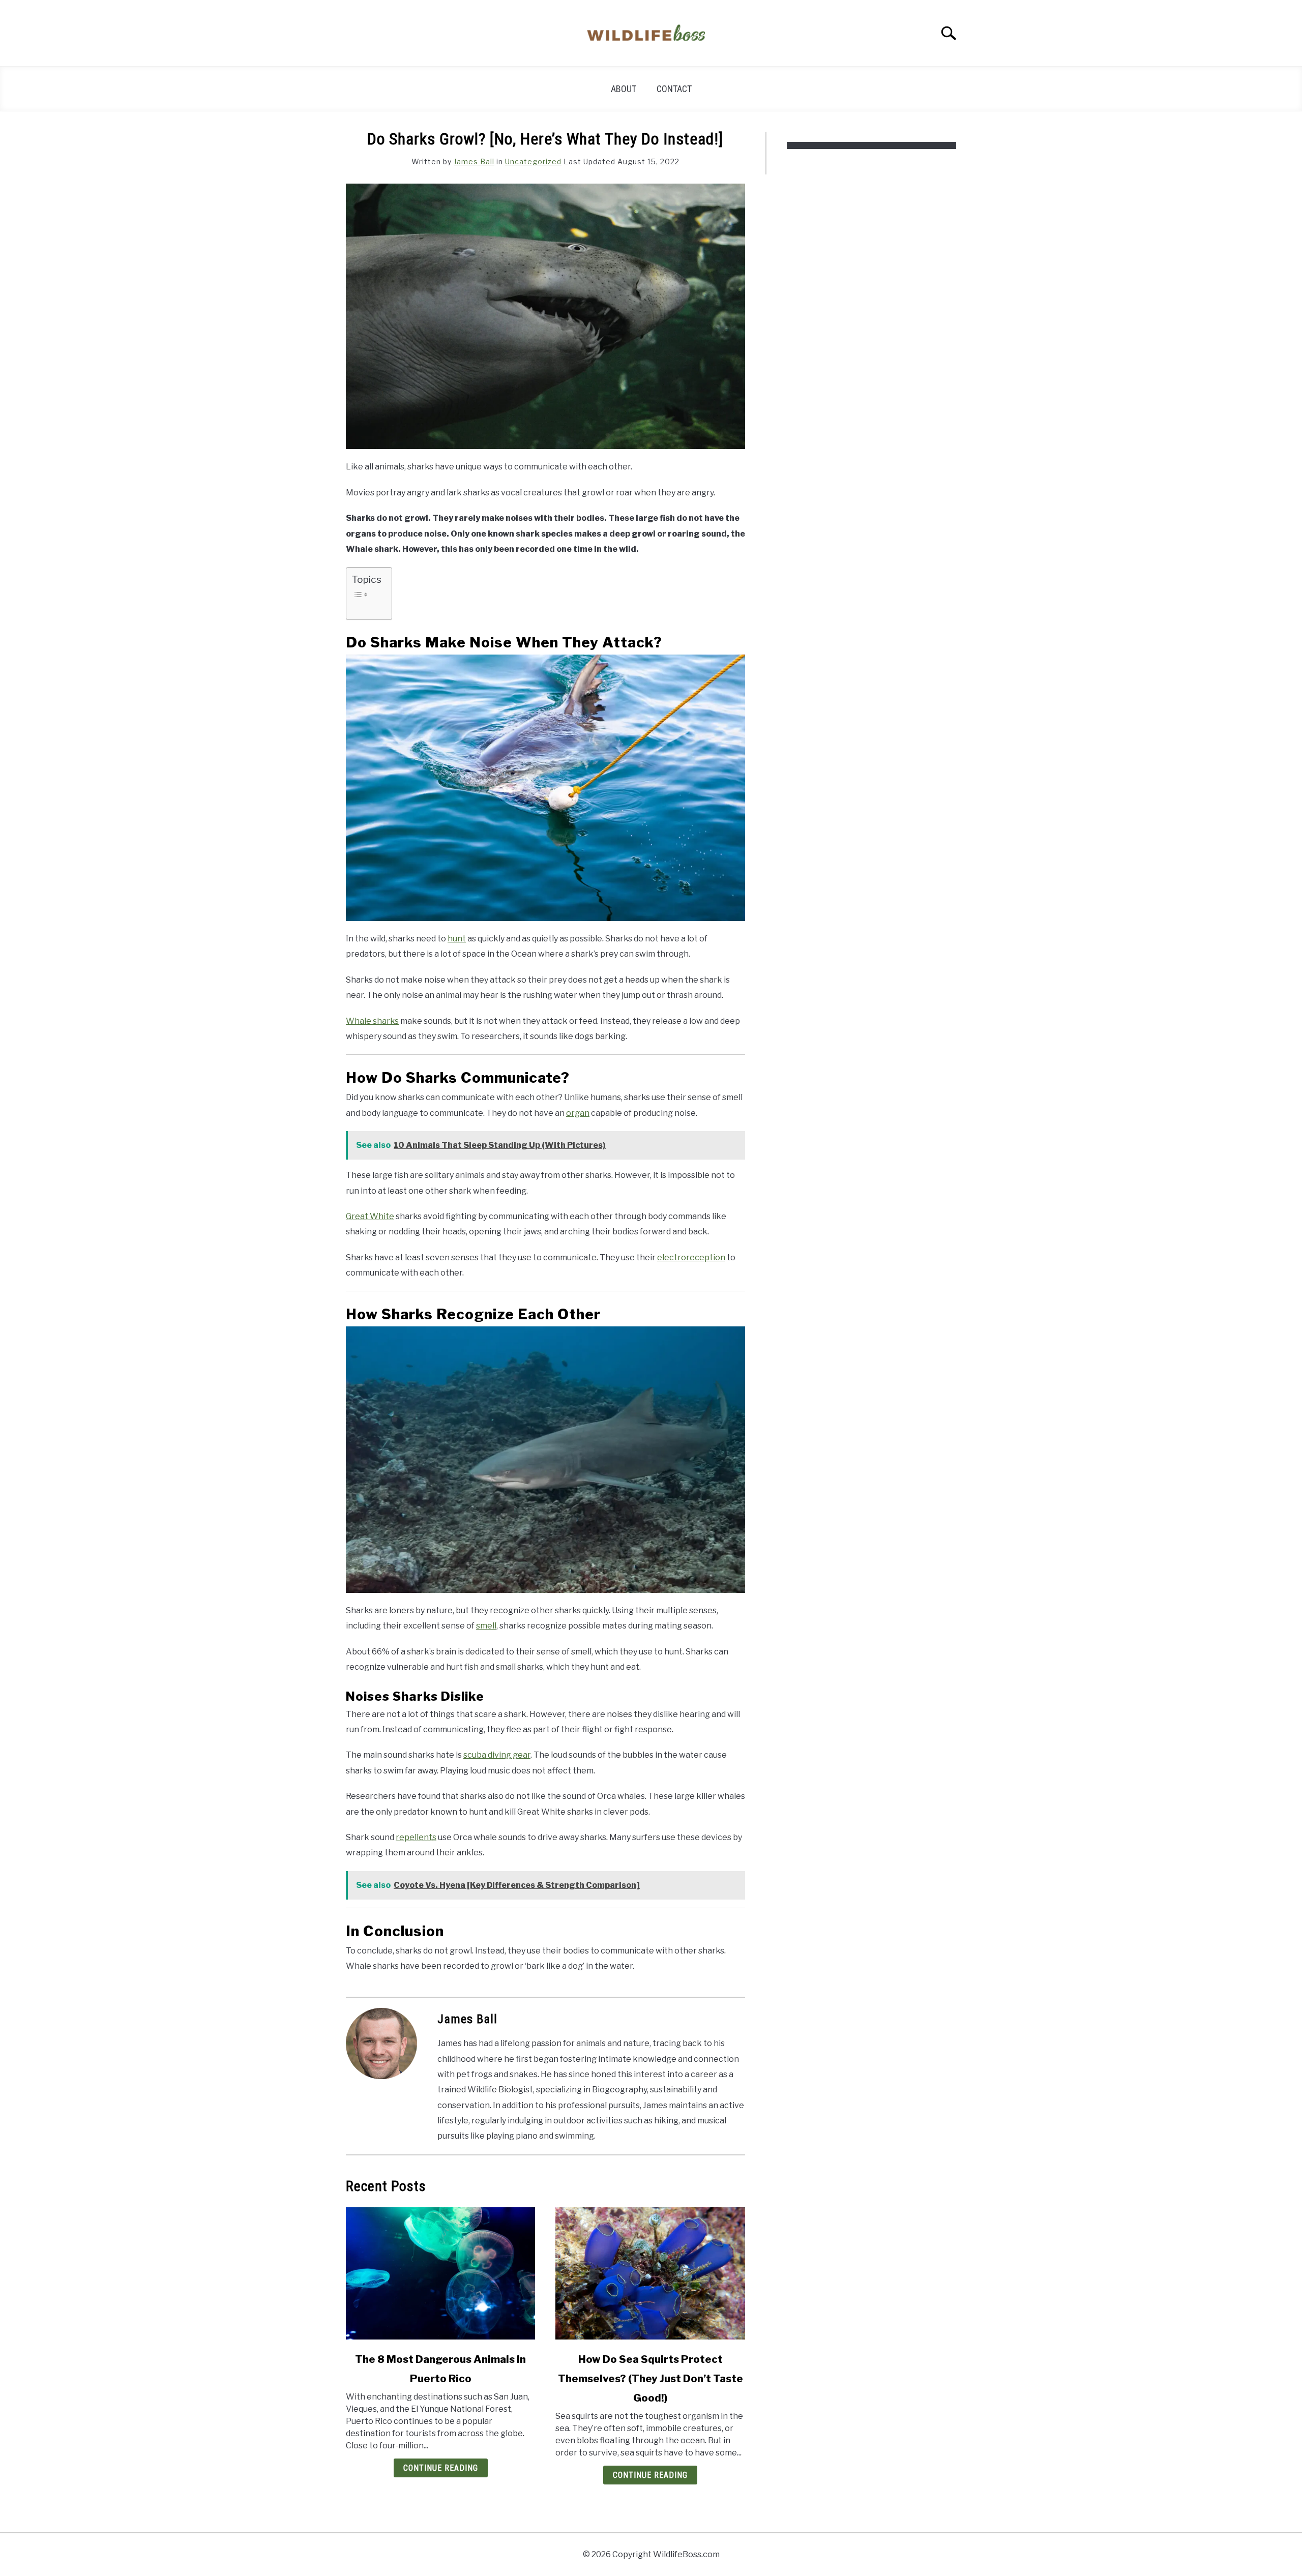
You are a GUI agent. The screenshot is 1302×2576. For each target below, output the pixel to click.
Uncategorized (533, 161)
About (624, 89)
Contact (674, 89)
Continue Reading (441, 2468)
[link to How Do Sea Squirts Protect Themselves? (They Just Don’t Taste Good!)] (650, 2273)
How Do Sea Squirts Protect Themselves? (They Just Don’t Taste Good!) (650, 2379)
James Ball (474, 161)
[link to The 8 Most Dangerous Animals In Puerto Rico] (440, 2273)
